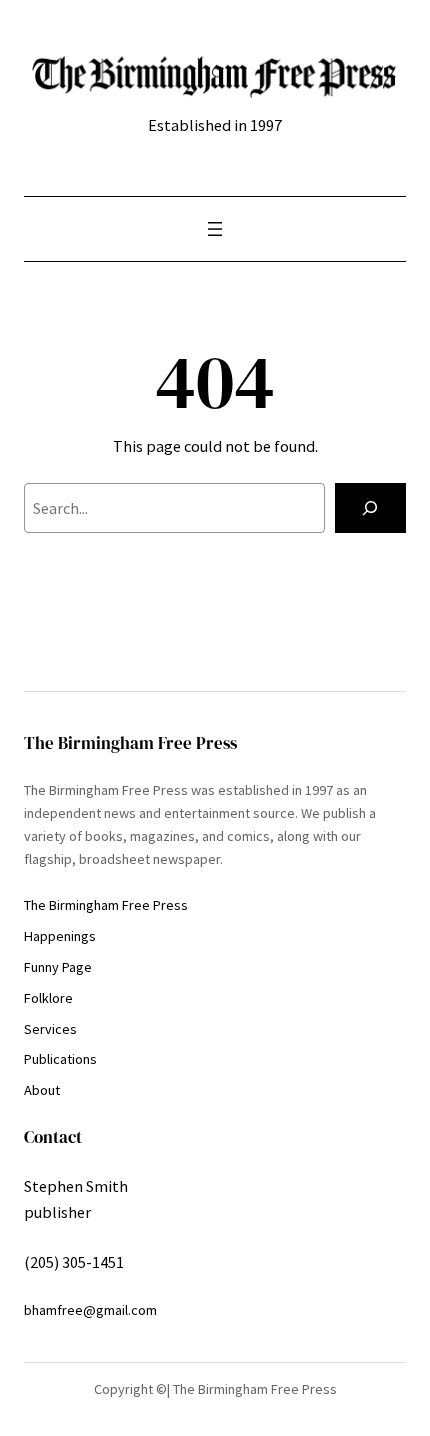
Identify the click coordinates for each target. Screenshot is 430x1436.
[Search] (370, 508)
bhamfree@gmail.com (90, 1310)
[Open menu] (215, 229)
